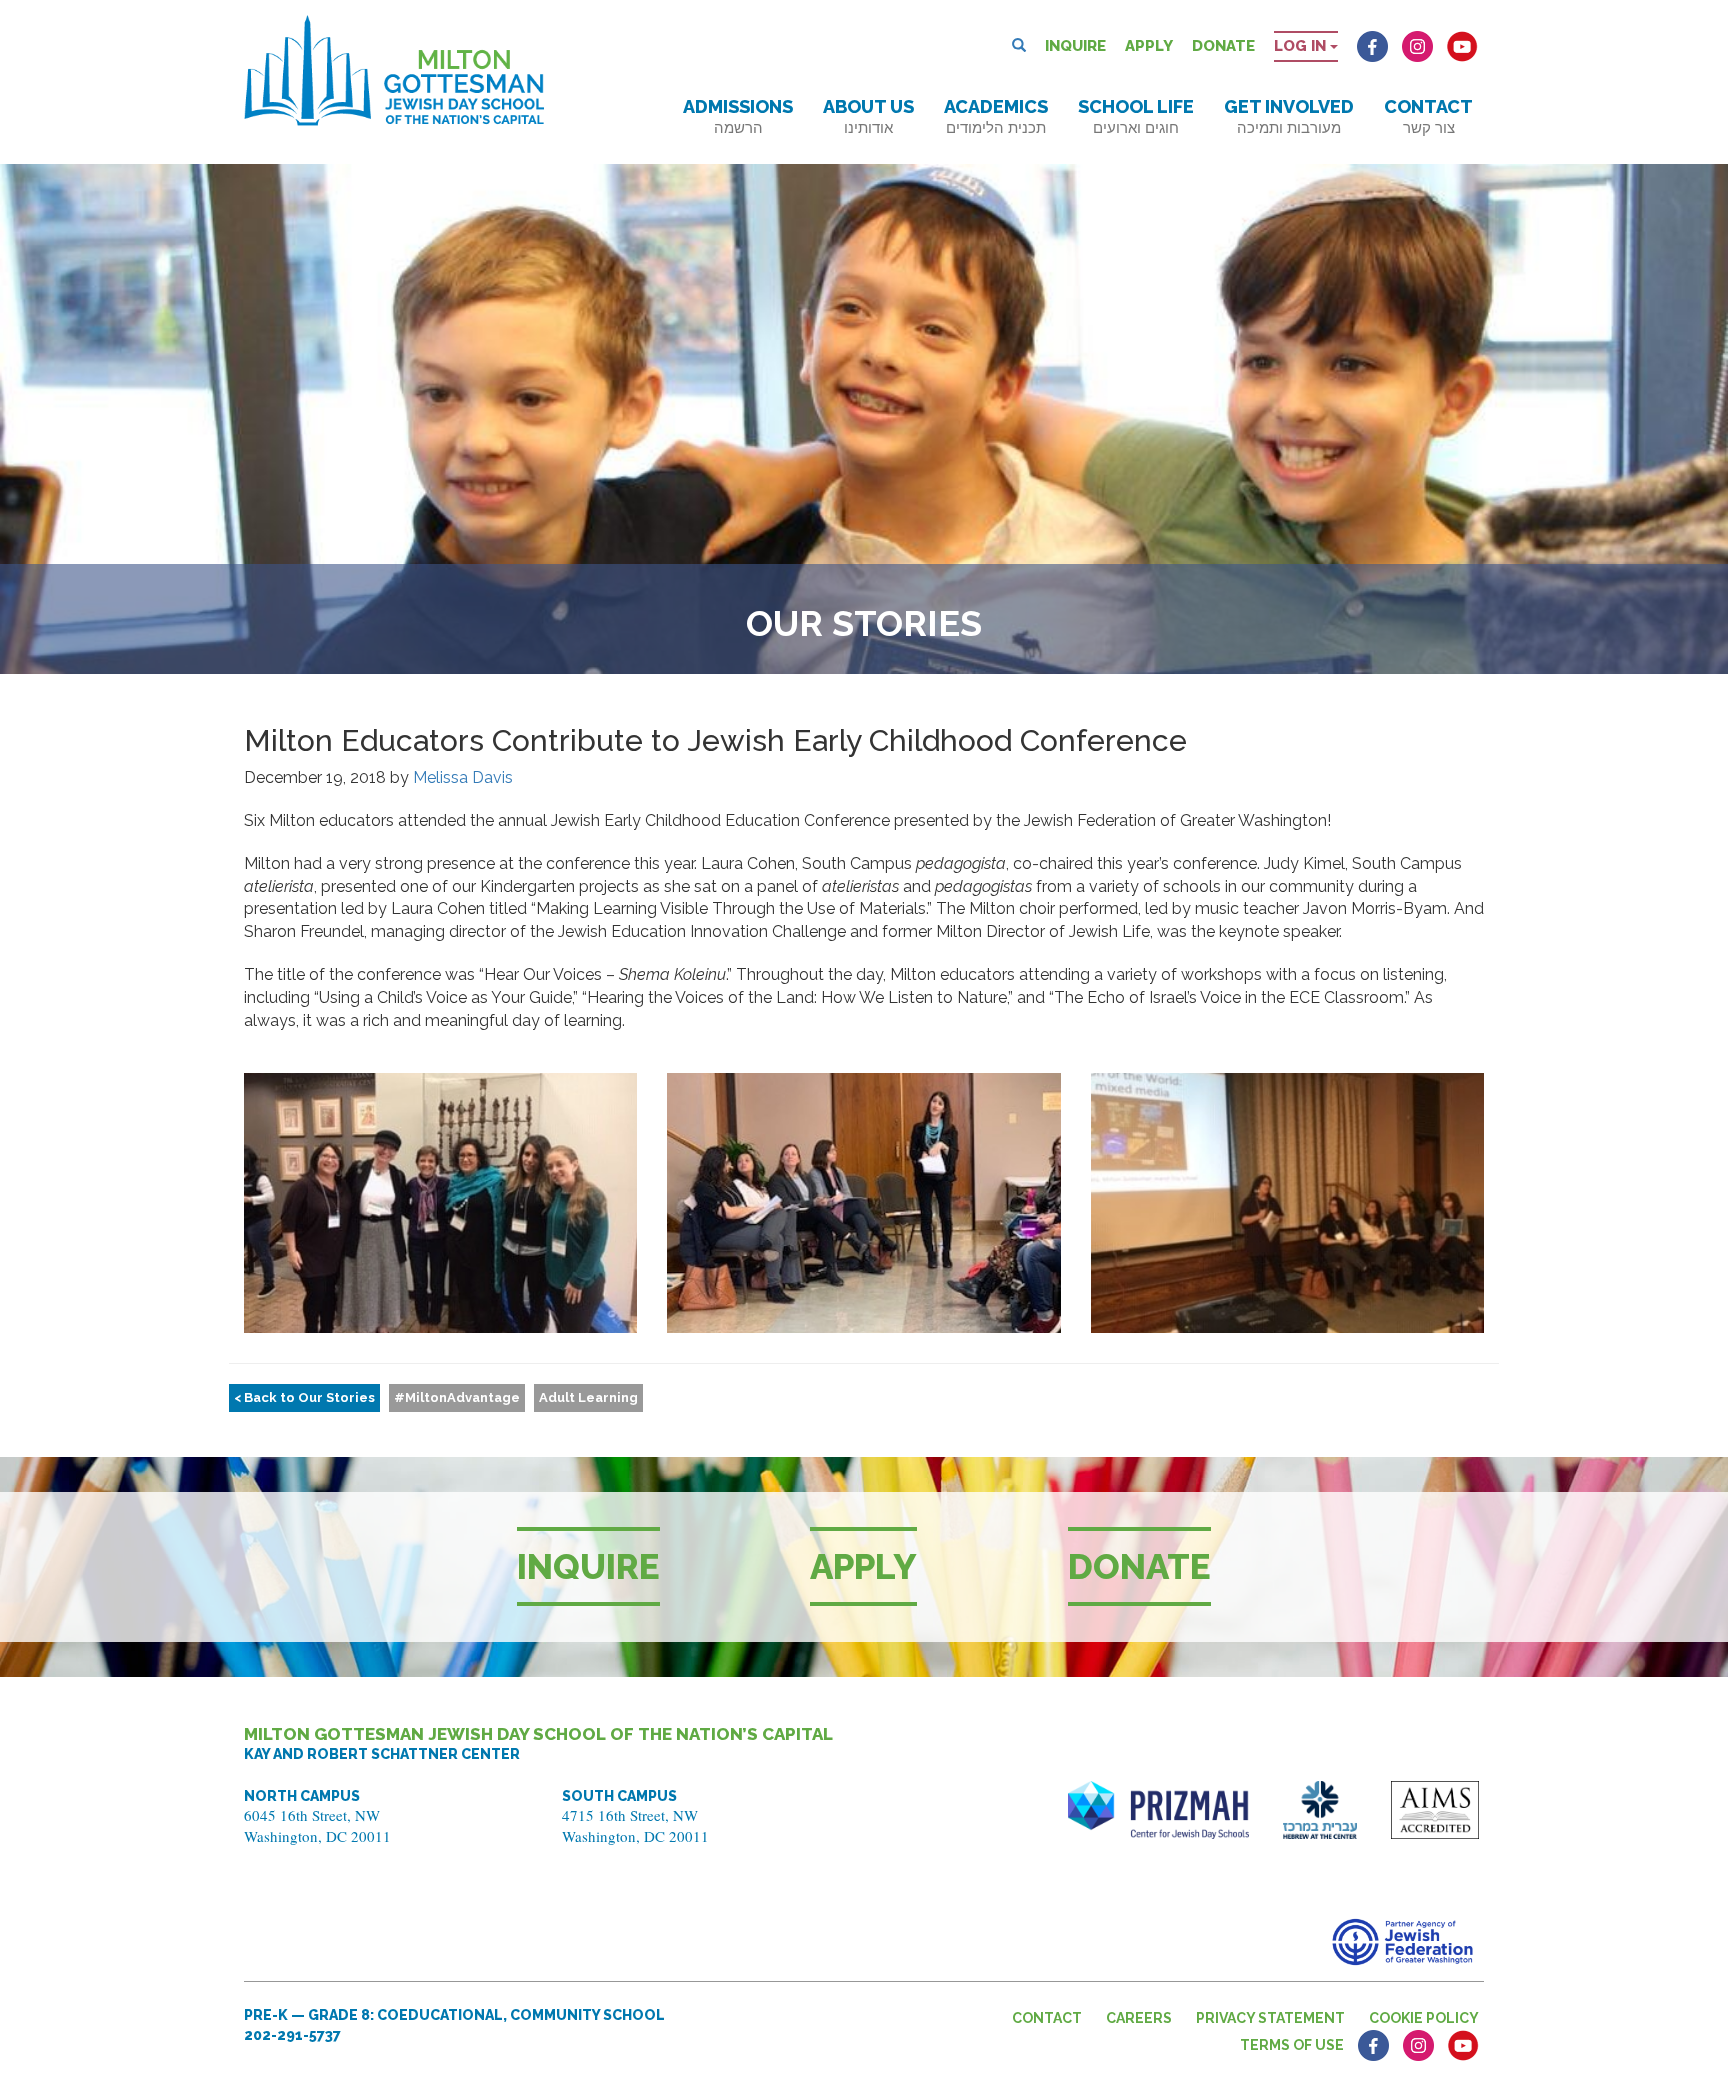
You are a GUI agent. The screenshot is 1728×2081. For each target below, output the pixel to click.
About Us (868, 116)
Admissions (738, 116)
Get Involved (1289, 116)
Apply (1149, 46)
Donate (1223, 46)
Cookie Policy (1424, 2018)
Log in (1302, 46)
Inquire (1075, 46)
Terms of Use (1292, 2045)
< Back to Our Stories (304, 1397)
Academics (996, 116)
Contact (1428, 116)
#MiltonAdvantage (457, 1397)
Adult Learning (588, 1397)
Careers (1139, 2018)
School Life (1136, 116)
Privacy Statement (1270, 2018)
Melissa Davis (463, 777)
